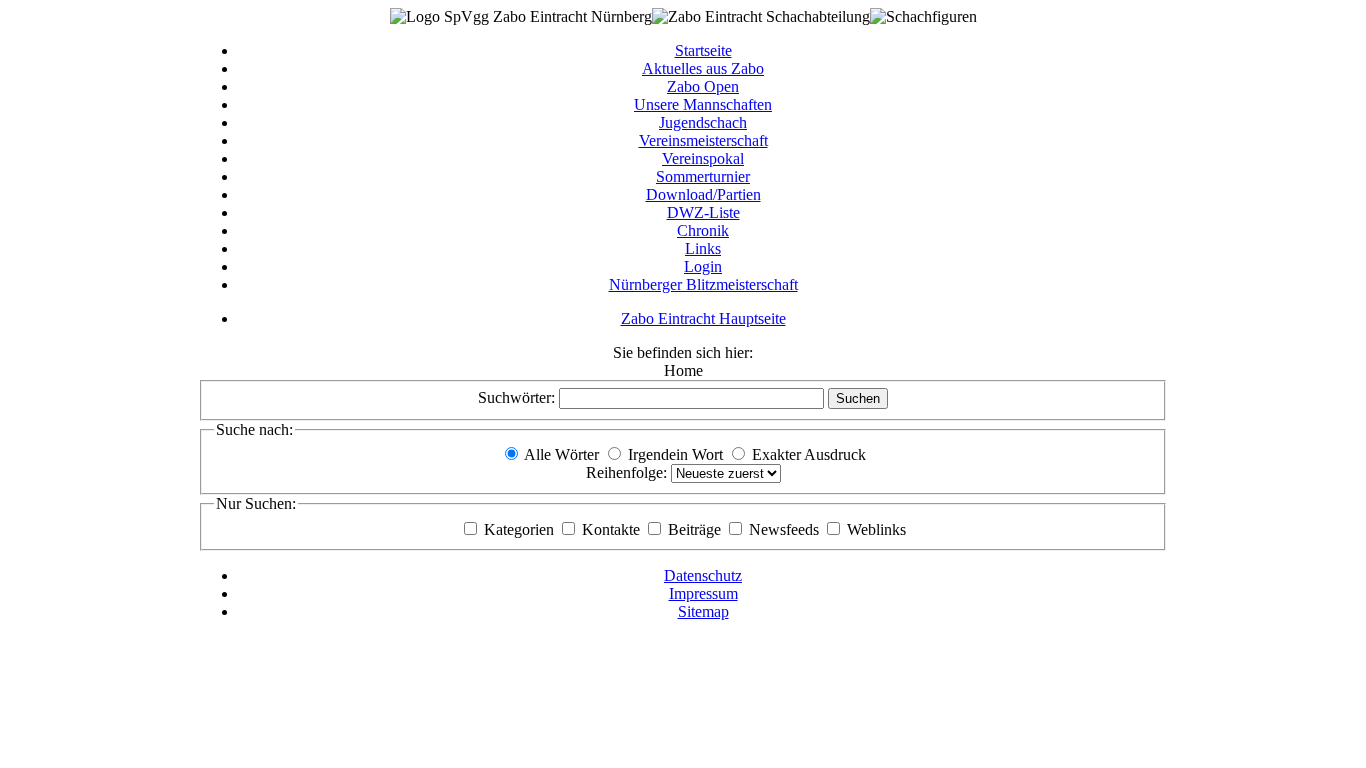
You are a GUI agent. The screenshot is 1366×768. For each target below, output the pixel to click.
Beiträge (696, 529)
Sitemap (703, 611)
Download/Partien (703, 194)
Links (703, 248)
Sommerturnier (703, 176)
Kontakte (613, 529)
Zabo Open (703, 86)
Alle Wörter (561, 454)
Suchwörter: (518, 397)
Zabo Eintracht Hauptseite (703, 318)
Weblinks (876, 529)
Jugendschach (703, 122)
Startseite (703, 50)
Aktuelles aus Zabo (703, 68)
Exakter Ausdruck (809, 454)
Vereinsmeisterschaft (703, 140)
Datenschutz (703, 575)
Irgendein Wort (675, 454)
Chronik (703, 230)
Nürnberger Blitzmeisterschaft (703, 284)
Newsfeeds (786, 529)
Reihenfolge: (628, 472)
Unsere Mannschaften (703, 104)
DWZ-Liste (703, 212)
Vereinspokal (703, 158)
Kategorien (521, 529)
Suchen (858, 398)
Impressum (703, 593)
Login (703, 266)
